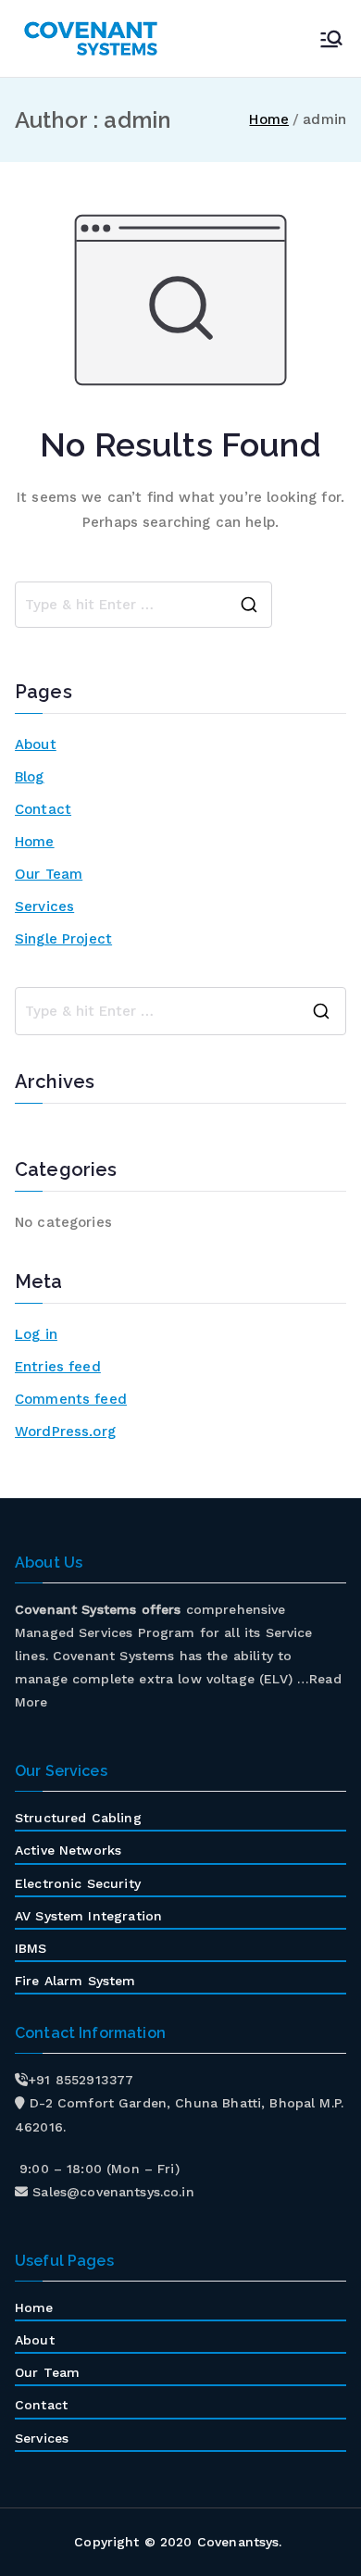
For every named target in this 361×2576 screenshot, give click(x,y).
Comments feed (71, 1399)
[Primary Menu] (331, 39)
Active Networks (68, 1850)
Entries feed (58, 1367)
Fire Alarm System (75, 1981)
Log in (36, 1334)
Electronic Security (78, 1883)
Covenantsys (238, 2542)
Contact (43, 809)
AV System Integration (88, 1916)
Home (35, 842)
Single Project (63, 939)
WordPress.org (65, 1432)
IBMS (31, 1948)
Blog (30, 777)
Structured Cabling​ (78, 1818)
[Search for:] (180, 1011)
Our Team (49, 874)
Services (44, 907)
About (36, 744)
